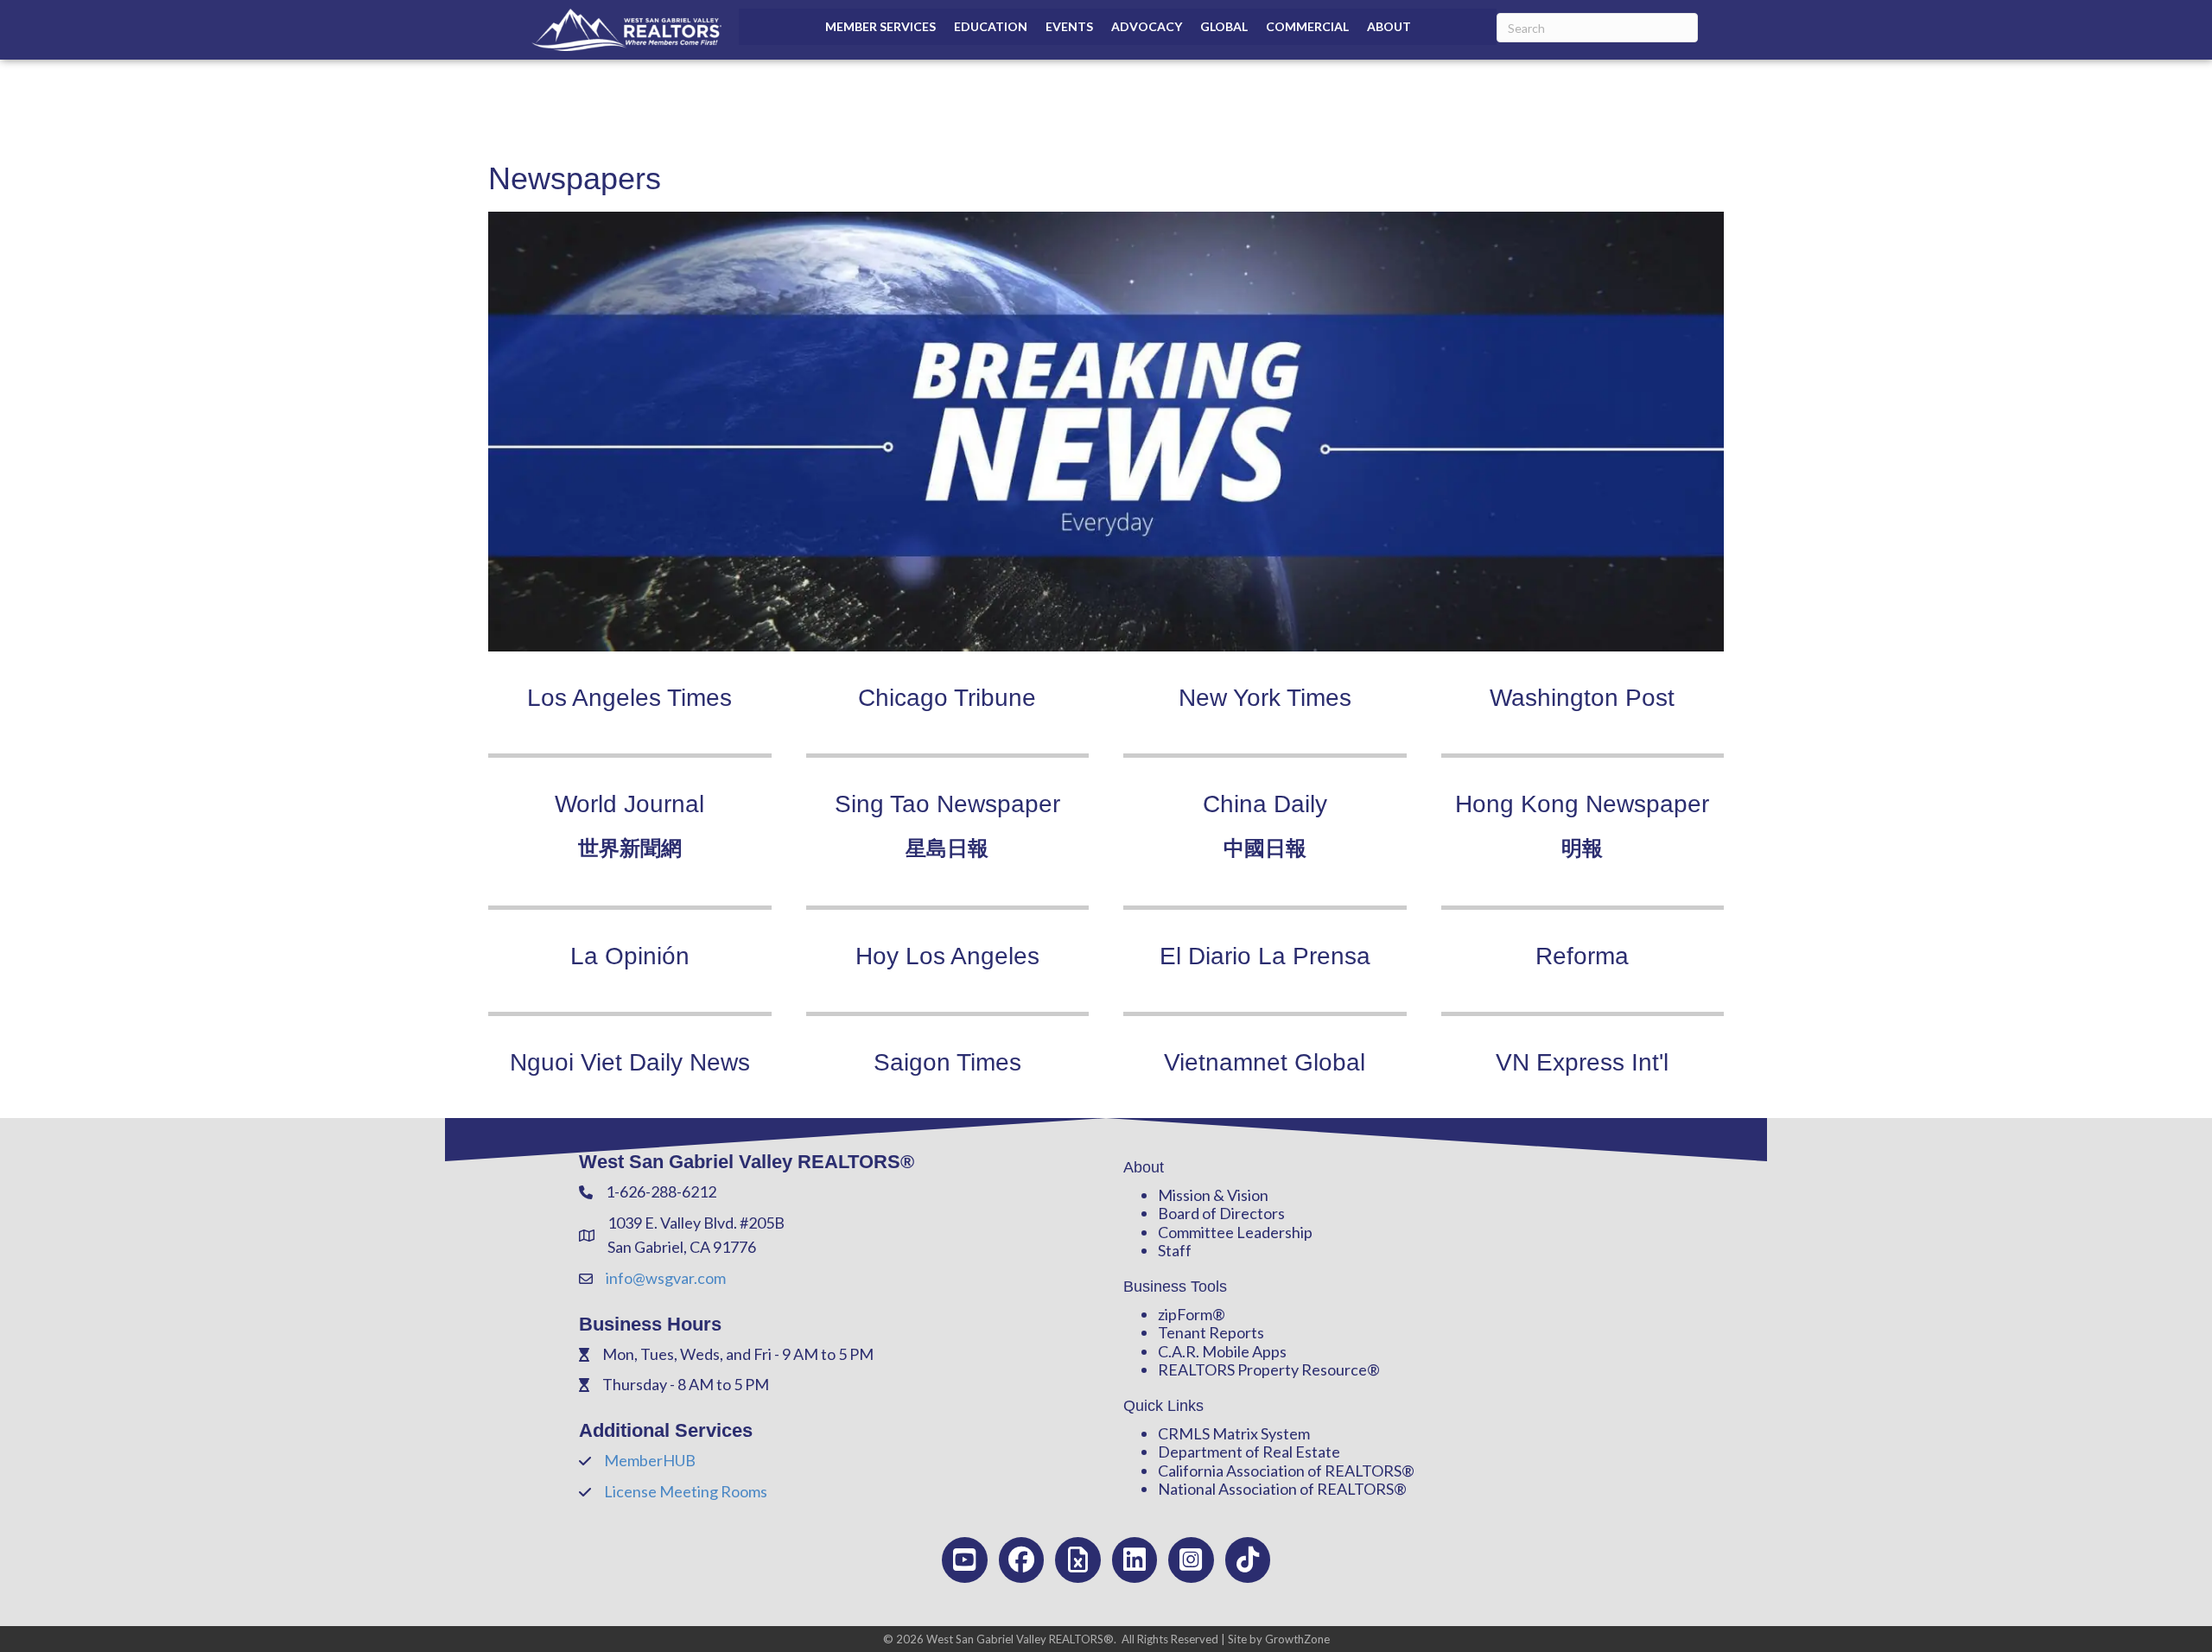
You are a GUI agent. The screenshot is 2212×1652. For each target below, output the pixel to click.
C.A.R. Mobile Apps (1222, 1351)
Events (1069, 26)
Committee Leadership (1235, 1232)
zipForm (1185, 1314)
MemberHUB (650, 1460)
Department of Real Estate (1249, 1452)
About (1389, 26)
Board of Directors (1221, 1213)
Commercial (1307, 26)
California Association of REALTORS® (1286, 1471)
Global (1224, 26)
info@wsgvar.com (666, 1278)
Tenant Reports (1211, 1332)
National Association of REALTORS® (1282, 1489)
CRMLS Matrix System (1234, 1433)
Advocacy (1147, 26)
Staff (1175, 1250)
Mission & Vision (1213, 1195)
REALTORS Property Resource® (1269, 1369)
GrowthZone (1297, 1639)
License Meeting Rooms (686, 1491)
